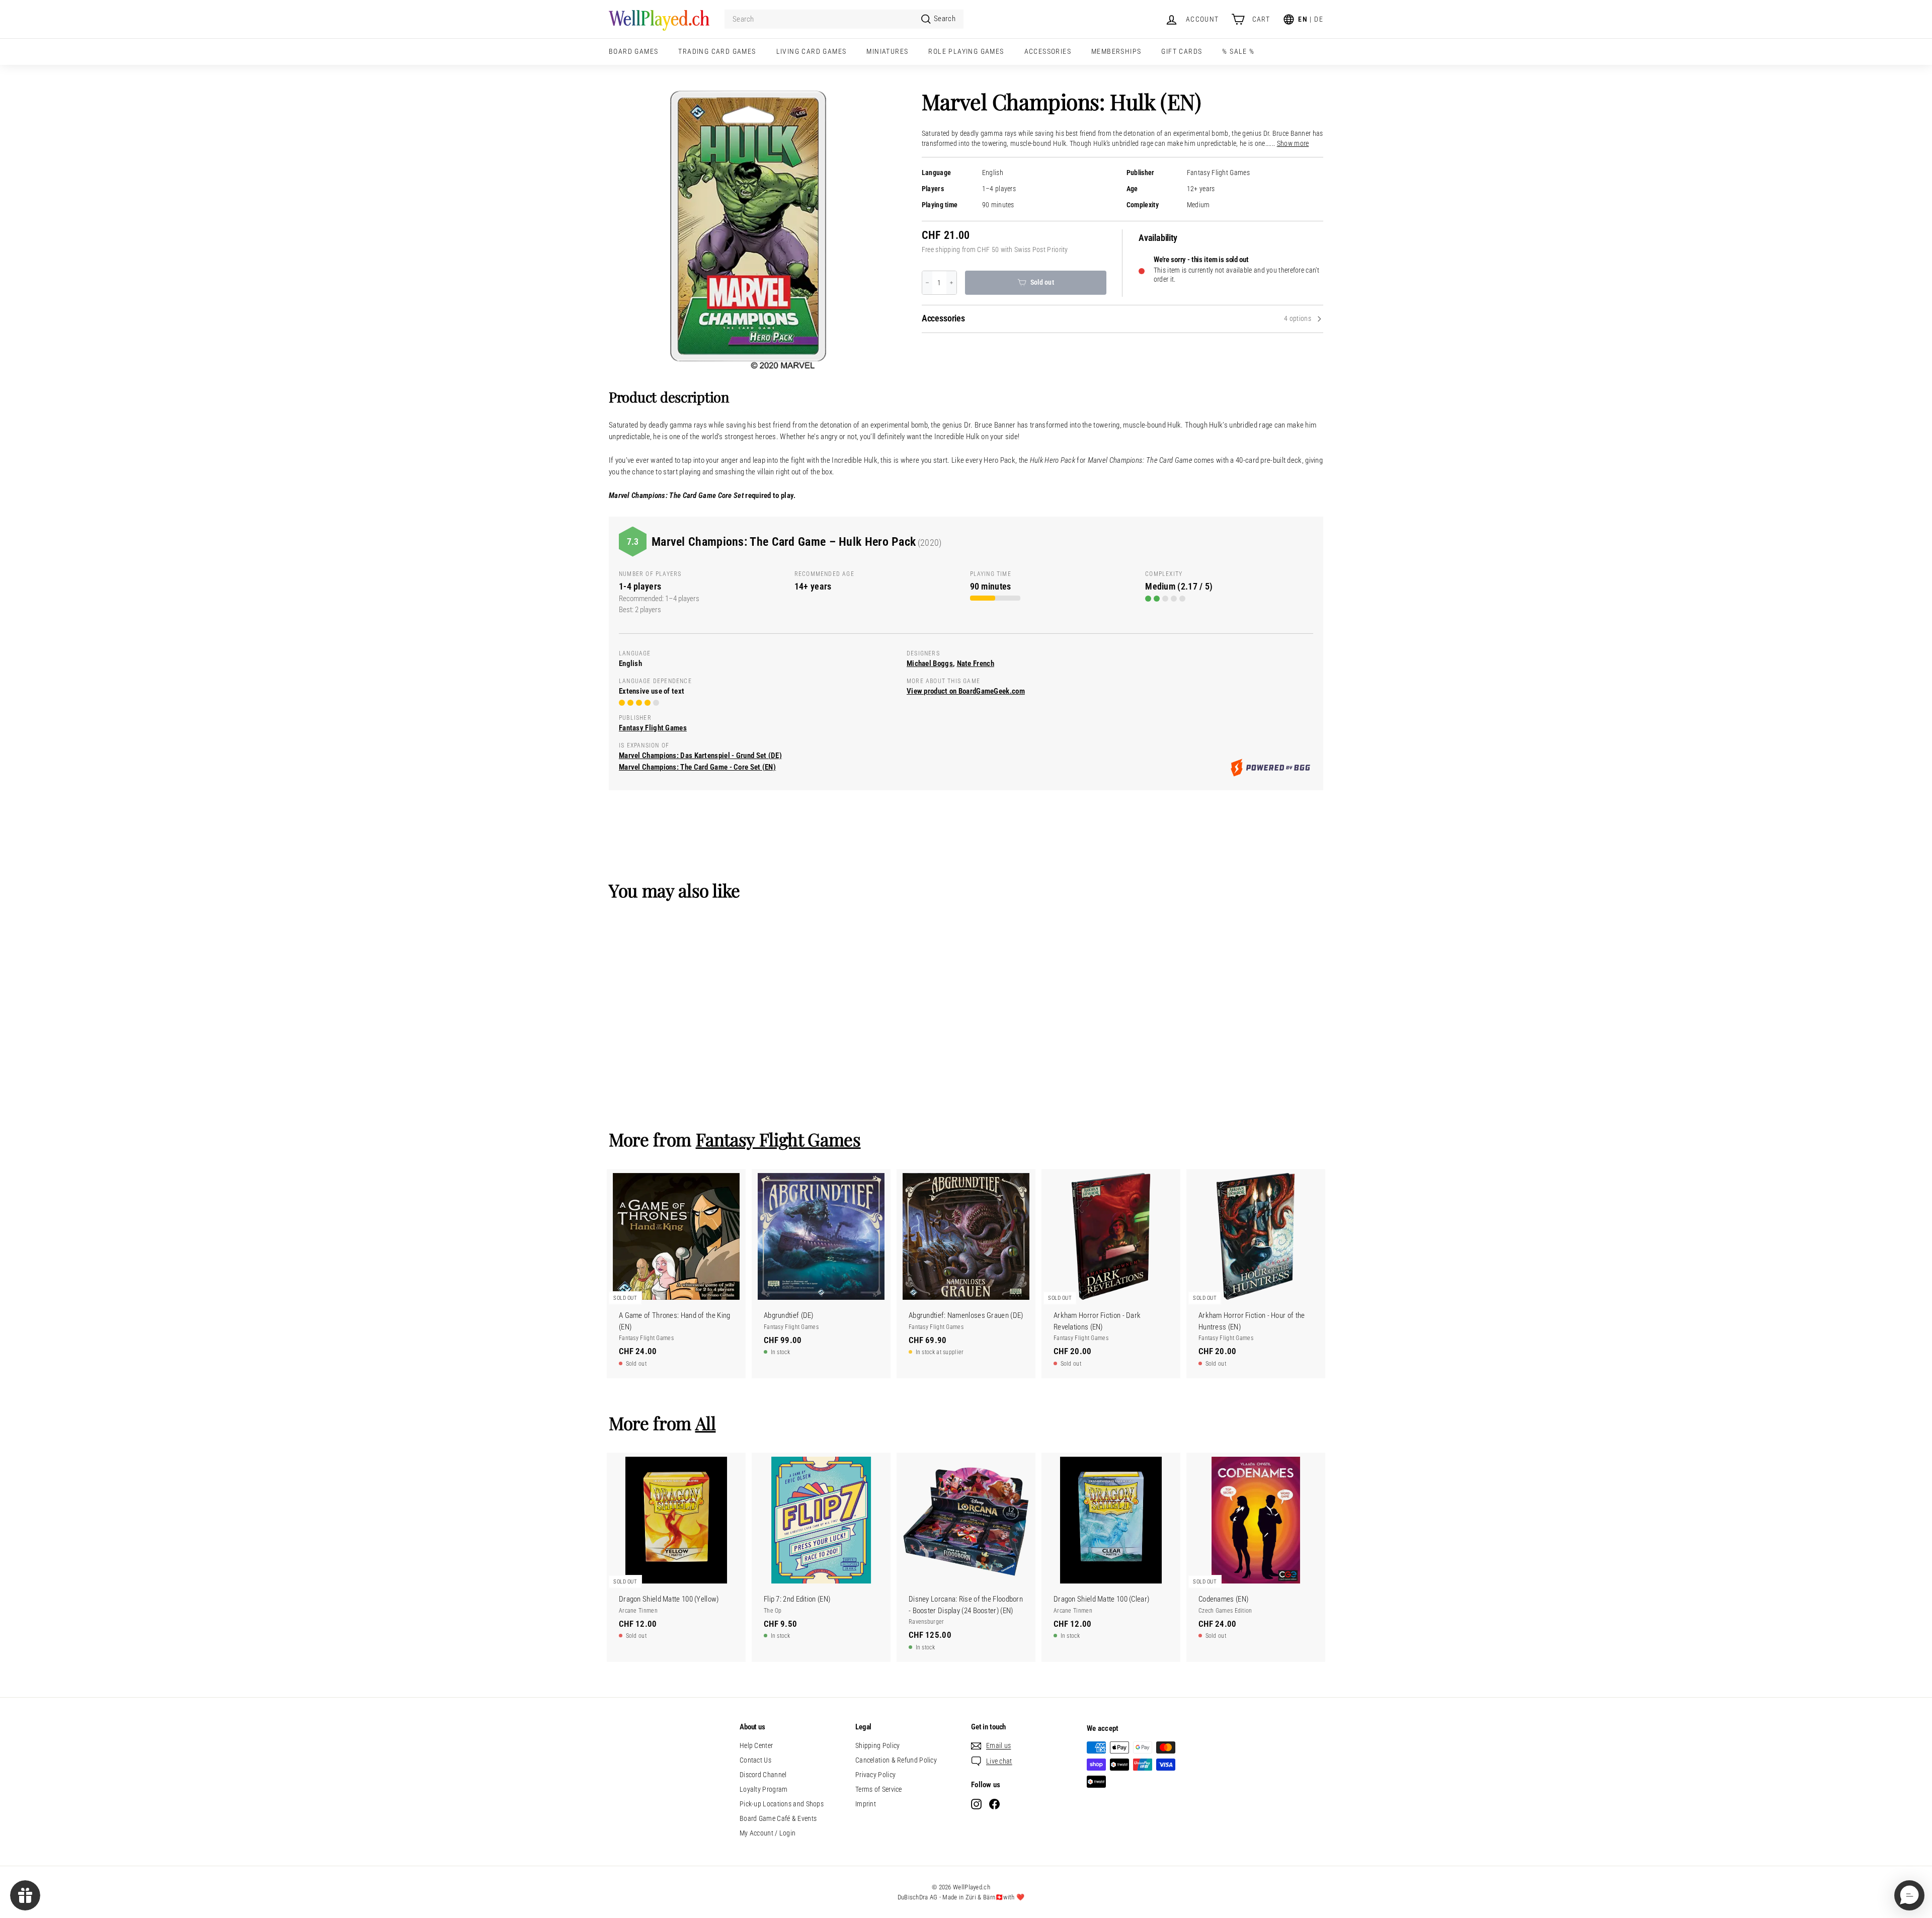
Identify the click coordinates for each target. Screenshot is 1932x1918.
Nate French (976, 663)
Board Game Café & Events (778, 1818)
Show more (1293, 144)
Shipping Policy (878, 1745)
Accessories (1048, 51)
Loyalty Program (764, 1789)
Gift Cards (1182, 51)
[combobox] (844, 19)
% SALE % (1238, 51)
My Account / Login (768, 1833)
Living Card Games (812, 51)
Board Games (633, 51)
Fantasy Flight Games (1218, 173)
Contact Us (755, 1760)
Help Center (756, 1745)
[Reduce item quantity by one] (927, 283)
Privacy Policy (875, 1775)
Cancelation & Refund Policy (896, 1760)
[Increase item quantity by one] (951, 283)
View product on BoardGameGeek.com (966, 691)
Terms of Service (879, 1789)
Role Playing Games (966, 51)
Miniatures (887, 51)
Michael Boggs (930, 663)
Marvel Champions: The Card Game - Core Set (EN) (697, 767)
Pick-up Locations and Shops (782, 1804)
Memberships (1116, 51)
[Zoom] (748, 230)
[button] (1909, 1895)
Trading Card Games (717, 51)
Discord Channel (763, 1775)
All (706, 1423)
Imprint (866, 1804)
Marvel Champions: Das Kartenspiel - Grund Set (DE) (700, 756)
